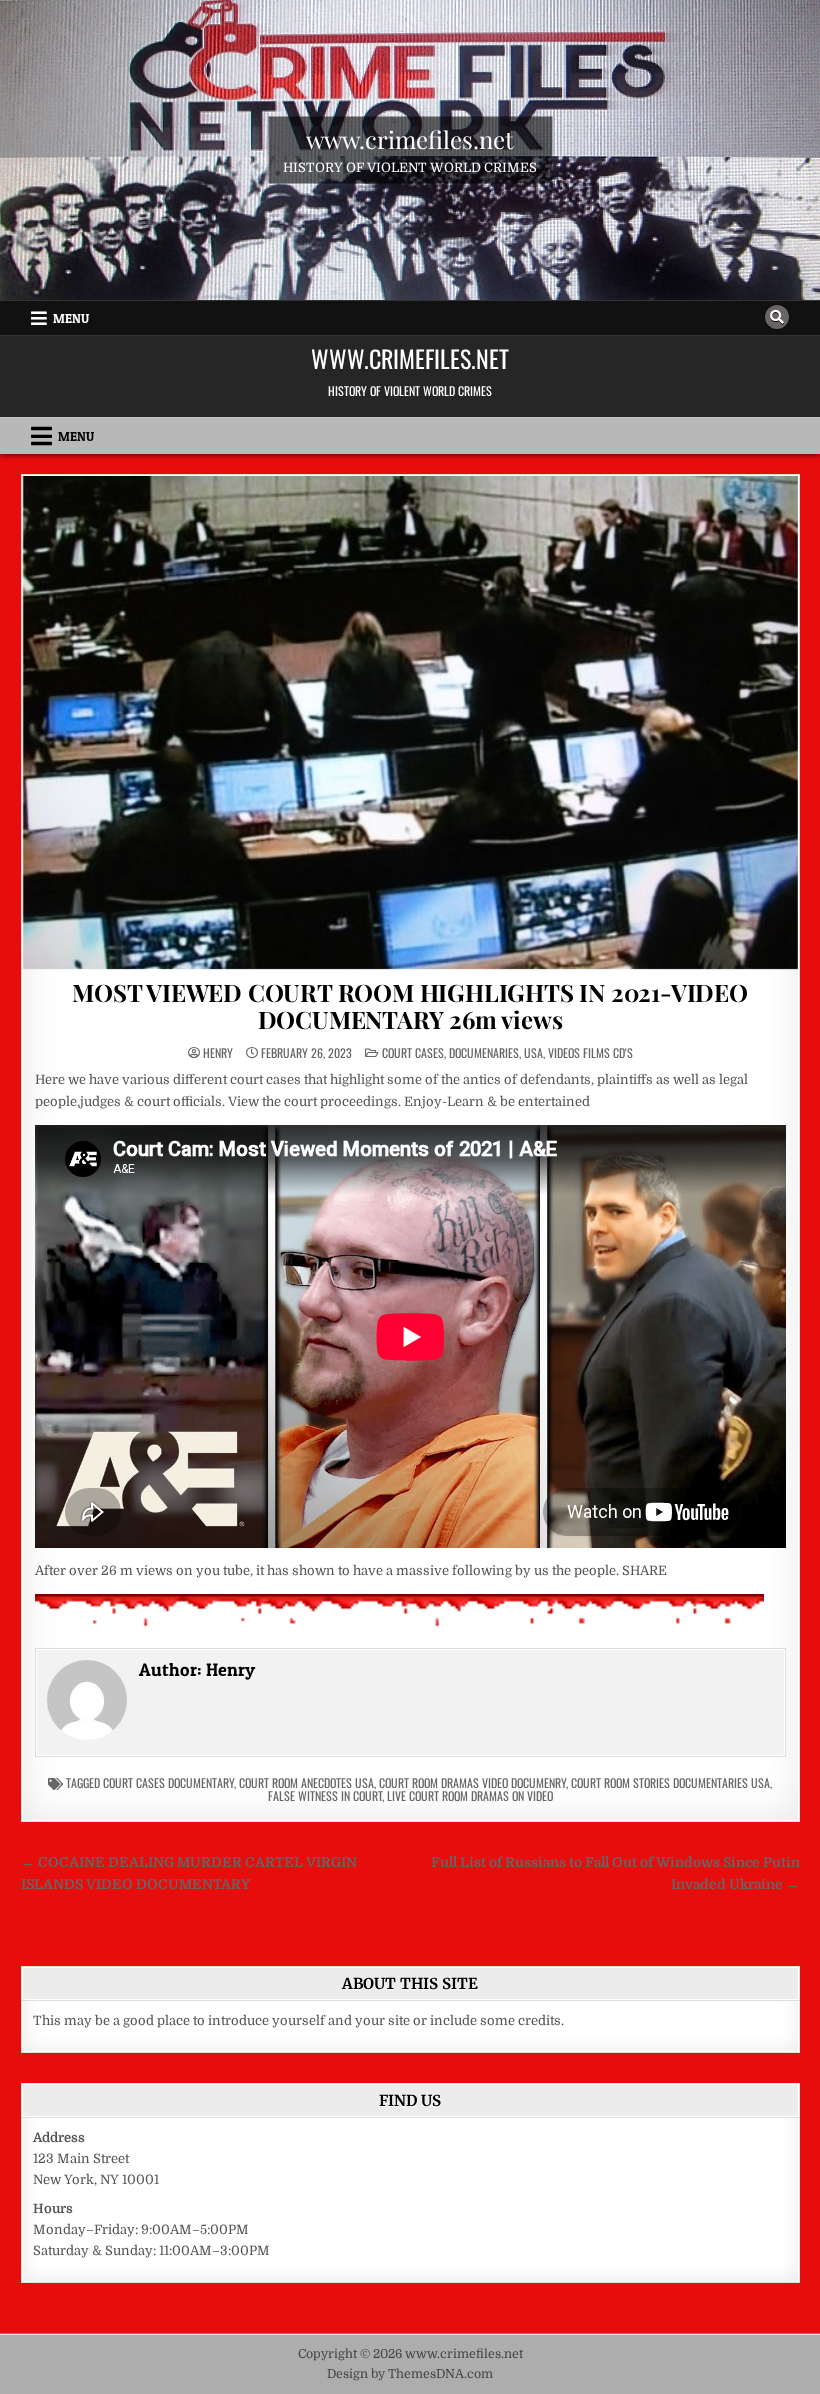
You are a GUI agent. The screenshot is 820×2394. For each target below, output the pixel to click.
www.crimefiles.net (410, 139)
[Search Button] (777, 317)
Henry (218, 1053)
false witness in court (325, 1795)
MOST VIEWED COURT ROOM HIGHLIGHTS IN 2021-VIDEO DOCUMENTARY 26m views (410, 1005)
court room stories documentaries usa (670, 1782)
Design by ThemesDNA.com (410, 2374)
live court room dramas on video (470, 1795)
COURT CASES (413, 1052)
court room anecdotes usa (306, 1782)
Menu (71, 318)
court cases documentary (168, 1782)
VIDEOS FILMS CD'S (590, 1052)
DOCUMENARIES (484, 1052)
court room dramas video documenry (472, 1782)
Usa (533, 1052)
